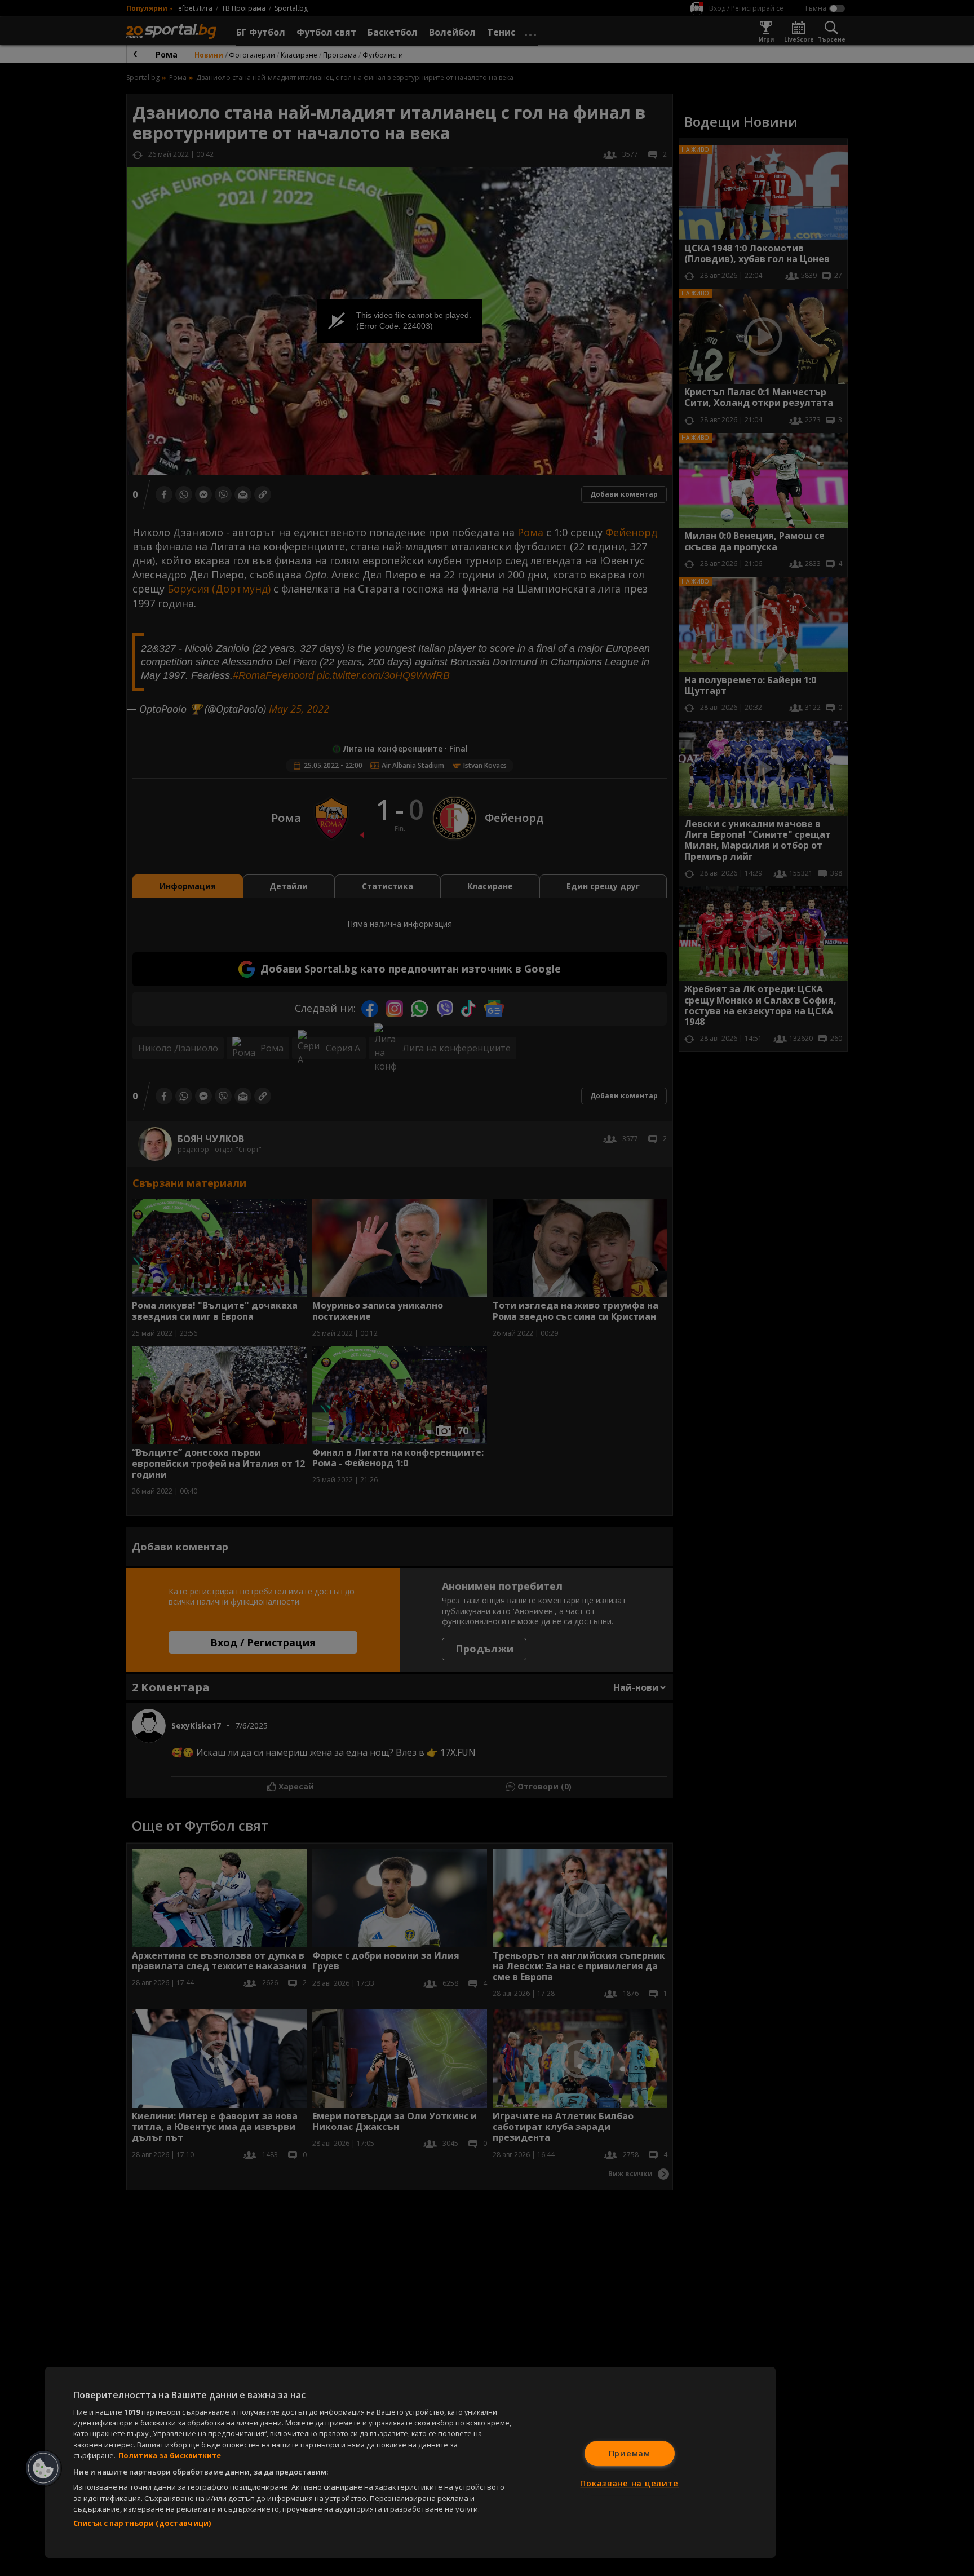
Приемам (630, 2453)
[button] (43, 2468)
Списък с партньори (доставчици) (142, 2523)
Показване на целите (629, 2483)
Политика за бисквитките (170, 2455)
